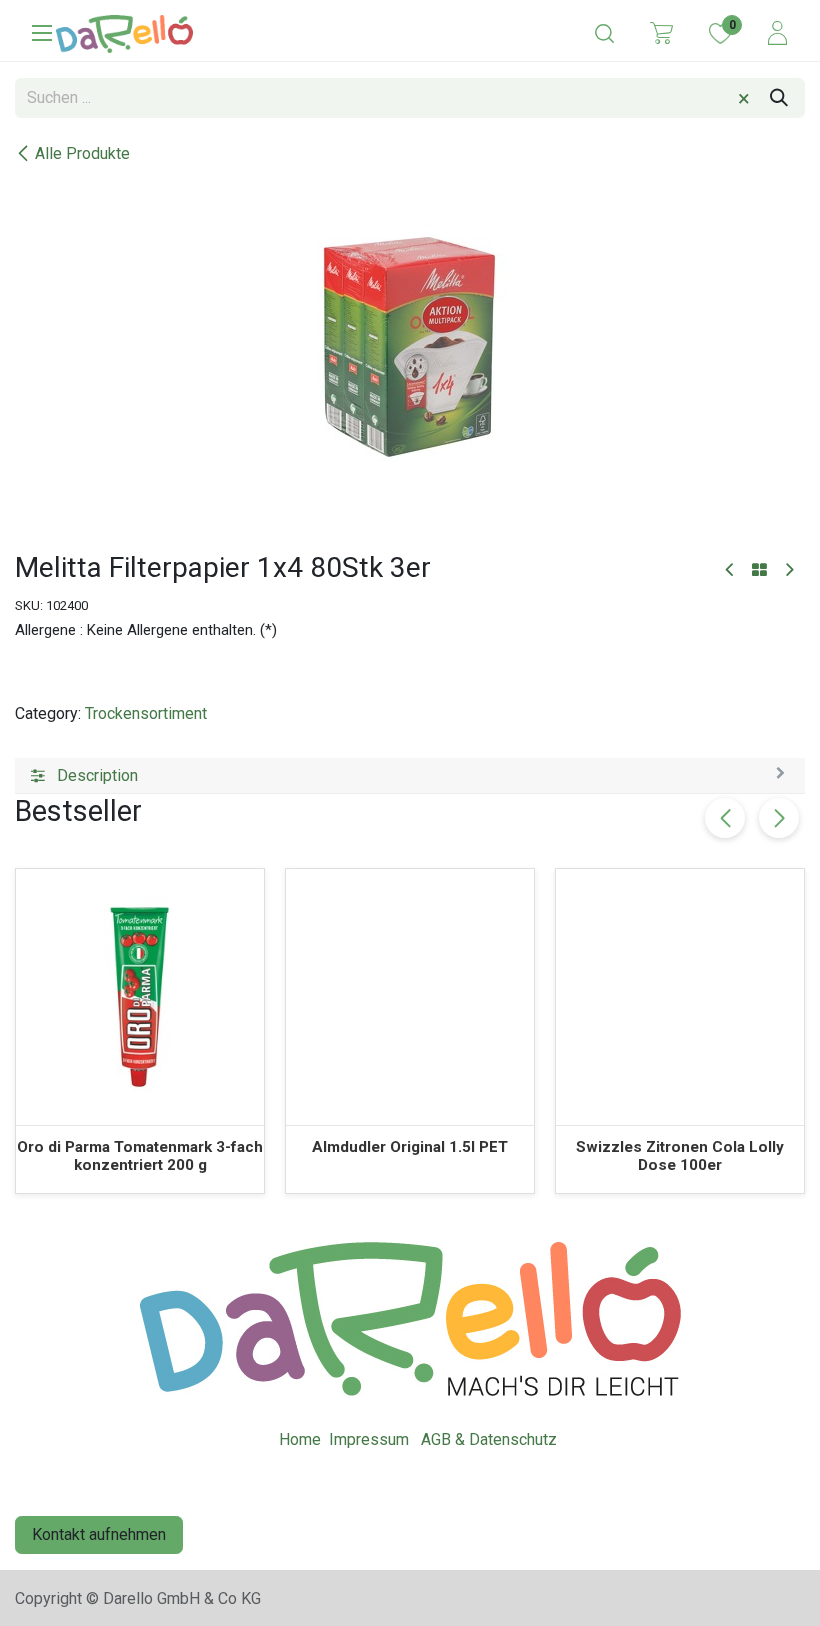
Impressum (369, 1439)
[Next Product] (788, 570)
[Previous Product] (730, 570)
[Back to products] (759, 571)
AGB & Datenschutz (489, 1439)
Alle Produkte (82, 153)
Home (300, 1439)
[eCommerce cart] (661, 32)
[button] (779, 818)
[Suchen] (779, 98)
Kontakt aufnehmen (99, 1534)
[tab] (410, 776)
